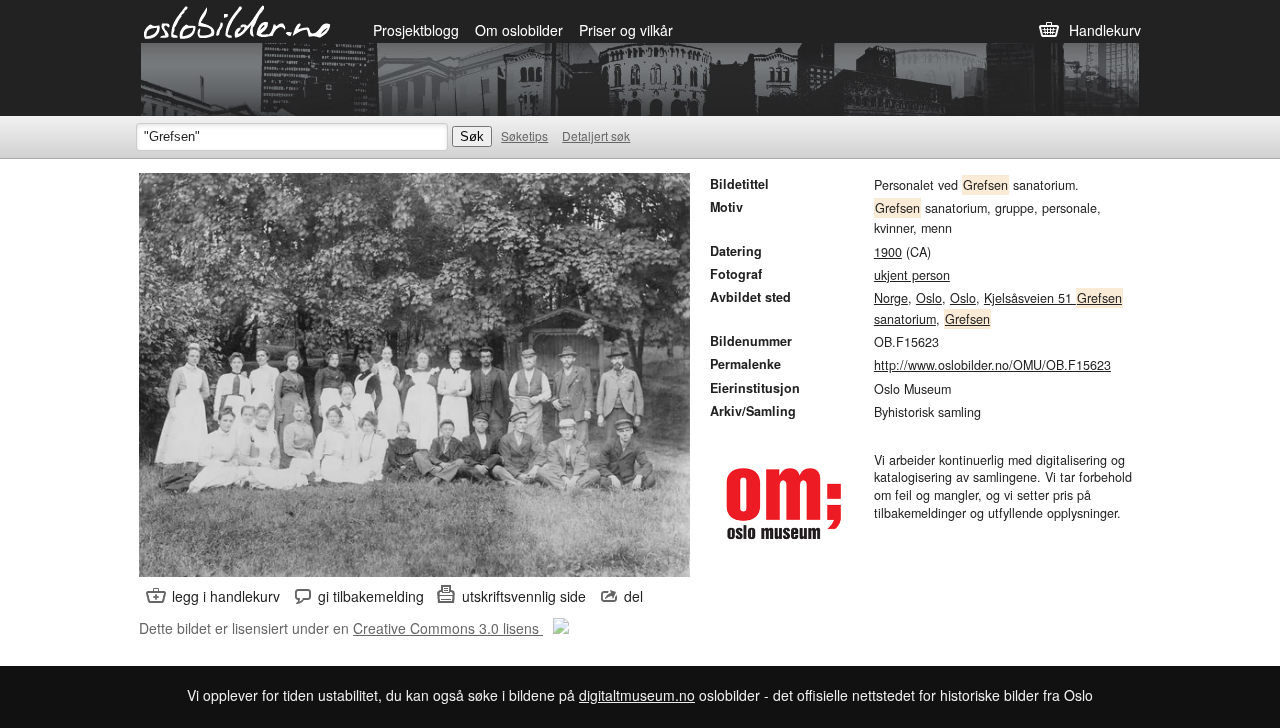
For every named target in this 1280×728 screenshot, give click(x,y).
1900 (888, 252)
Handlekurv (1105, 30)
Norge (891, 298)
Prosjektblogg (416, 30)
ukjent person (912, 275)
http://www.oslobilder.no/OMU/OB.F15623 (992, 365)
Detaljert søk (596, 135)
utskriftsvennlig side (524, 596)
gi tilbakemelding (371, 596)
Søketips (524, 135)
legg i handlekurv (226, 596)
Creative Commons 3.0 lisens (448, 628)
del (633, 596)
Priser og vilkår (626, 30)
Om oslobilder (519, 30)
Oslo (929, 298)
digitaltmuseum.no (637, 695)
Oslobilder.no (237, 21)
